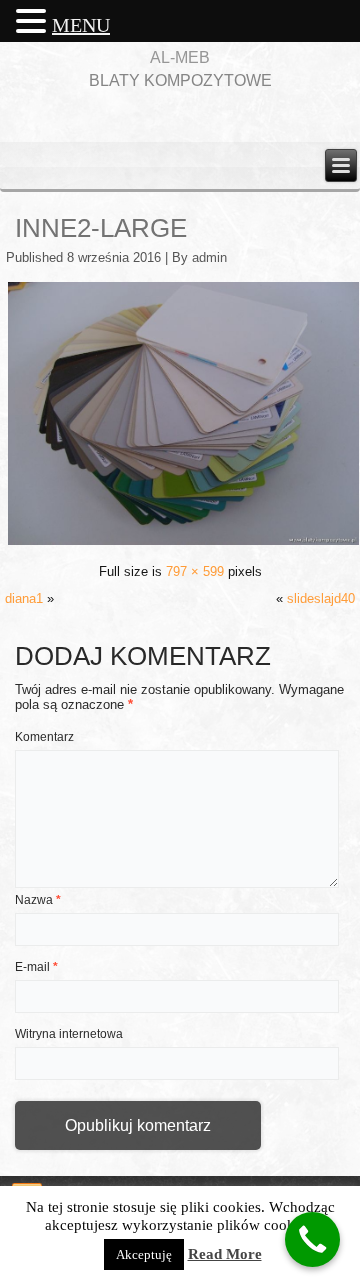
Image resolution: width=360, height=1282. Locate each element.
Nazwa (38, 900)
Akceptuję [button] (144, 1254)
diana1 (24, 598)
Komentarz (44, 737)
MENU (81, 25)
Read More (225, 1254)
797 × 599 (195, 571)
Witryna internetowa (69, 1034)
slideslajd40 (321, 598)
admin (209, 257)
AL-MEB (180, 57)
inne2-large (101, 228)
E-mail (36, 967)
